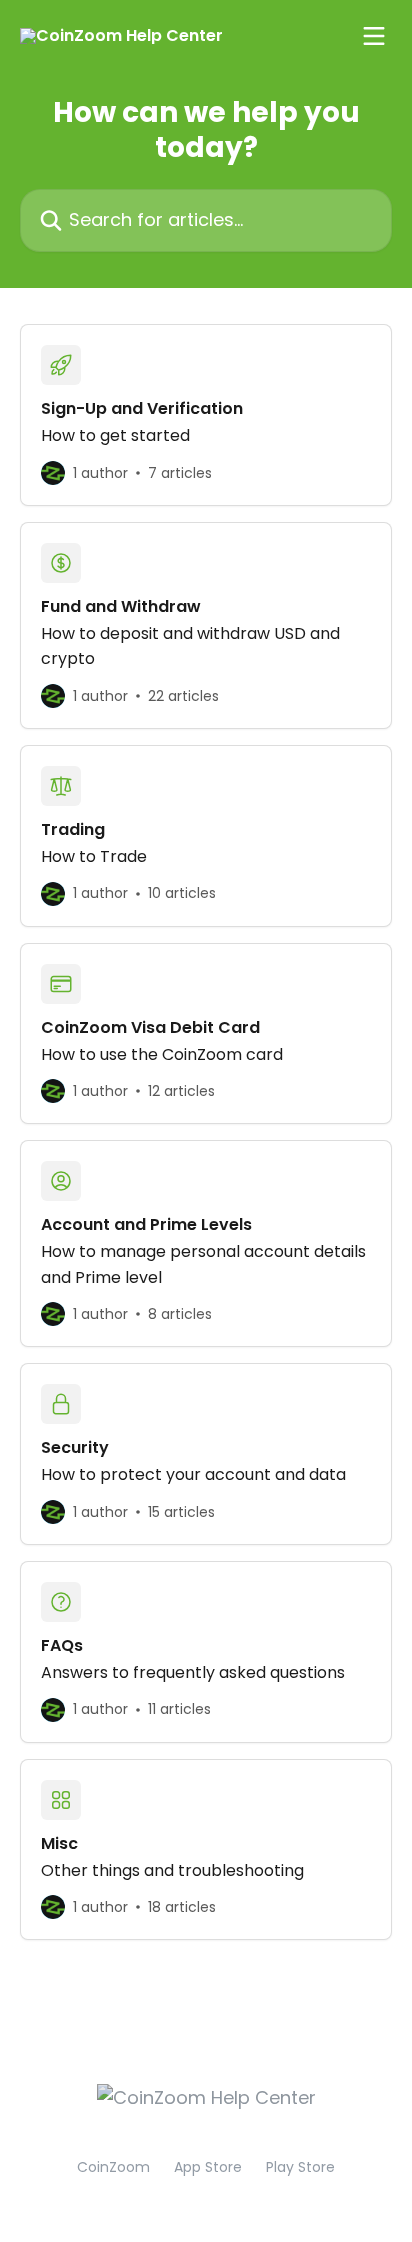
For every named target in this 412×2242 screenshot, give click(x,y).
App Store (208, 2167)
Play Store (300, 2167)
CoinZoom (113, 2167)
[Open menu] (374, 36)
